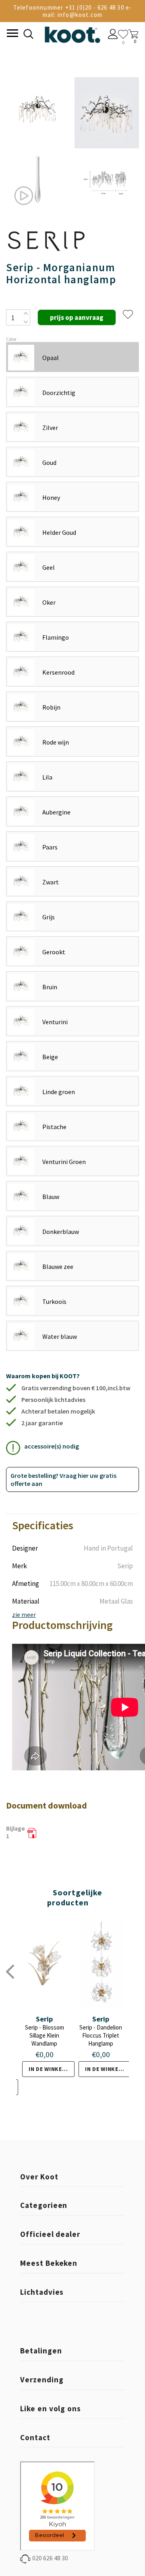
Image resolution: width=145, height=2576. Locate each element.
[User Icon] (113, 35)
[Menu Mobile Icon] (12, 34)
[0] (123, 34)
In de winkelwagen (52, 2069)
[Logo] (72, 33)
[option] (38, 145)
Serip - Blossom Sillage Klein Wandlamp (45, 2035)
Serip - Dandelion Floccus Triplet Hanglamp (101, 2035)
